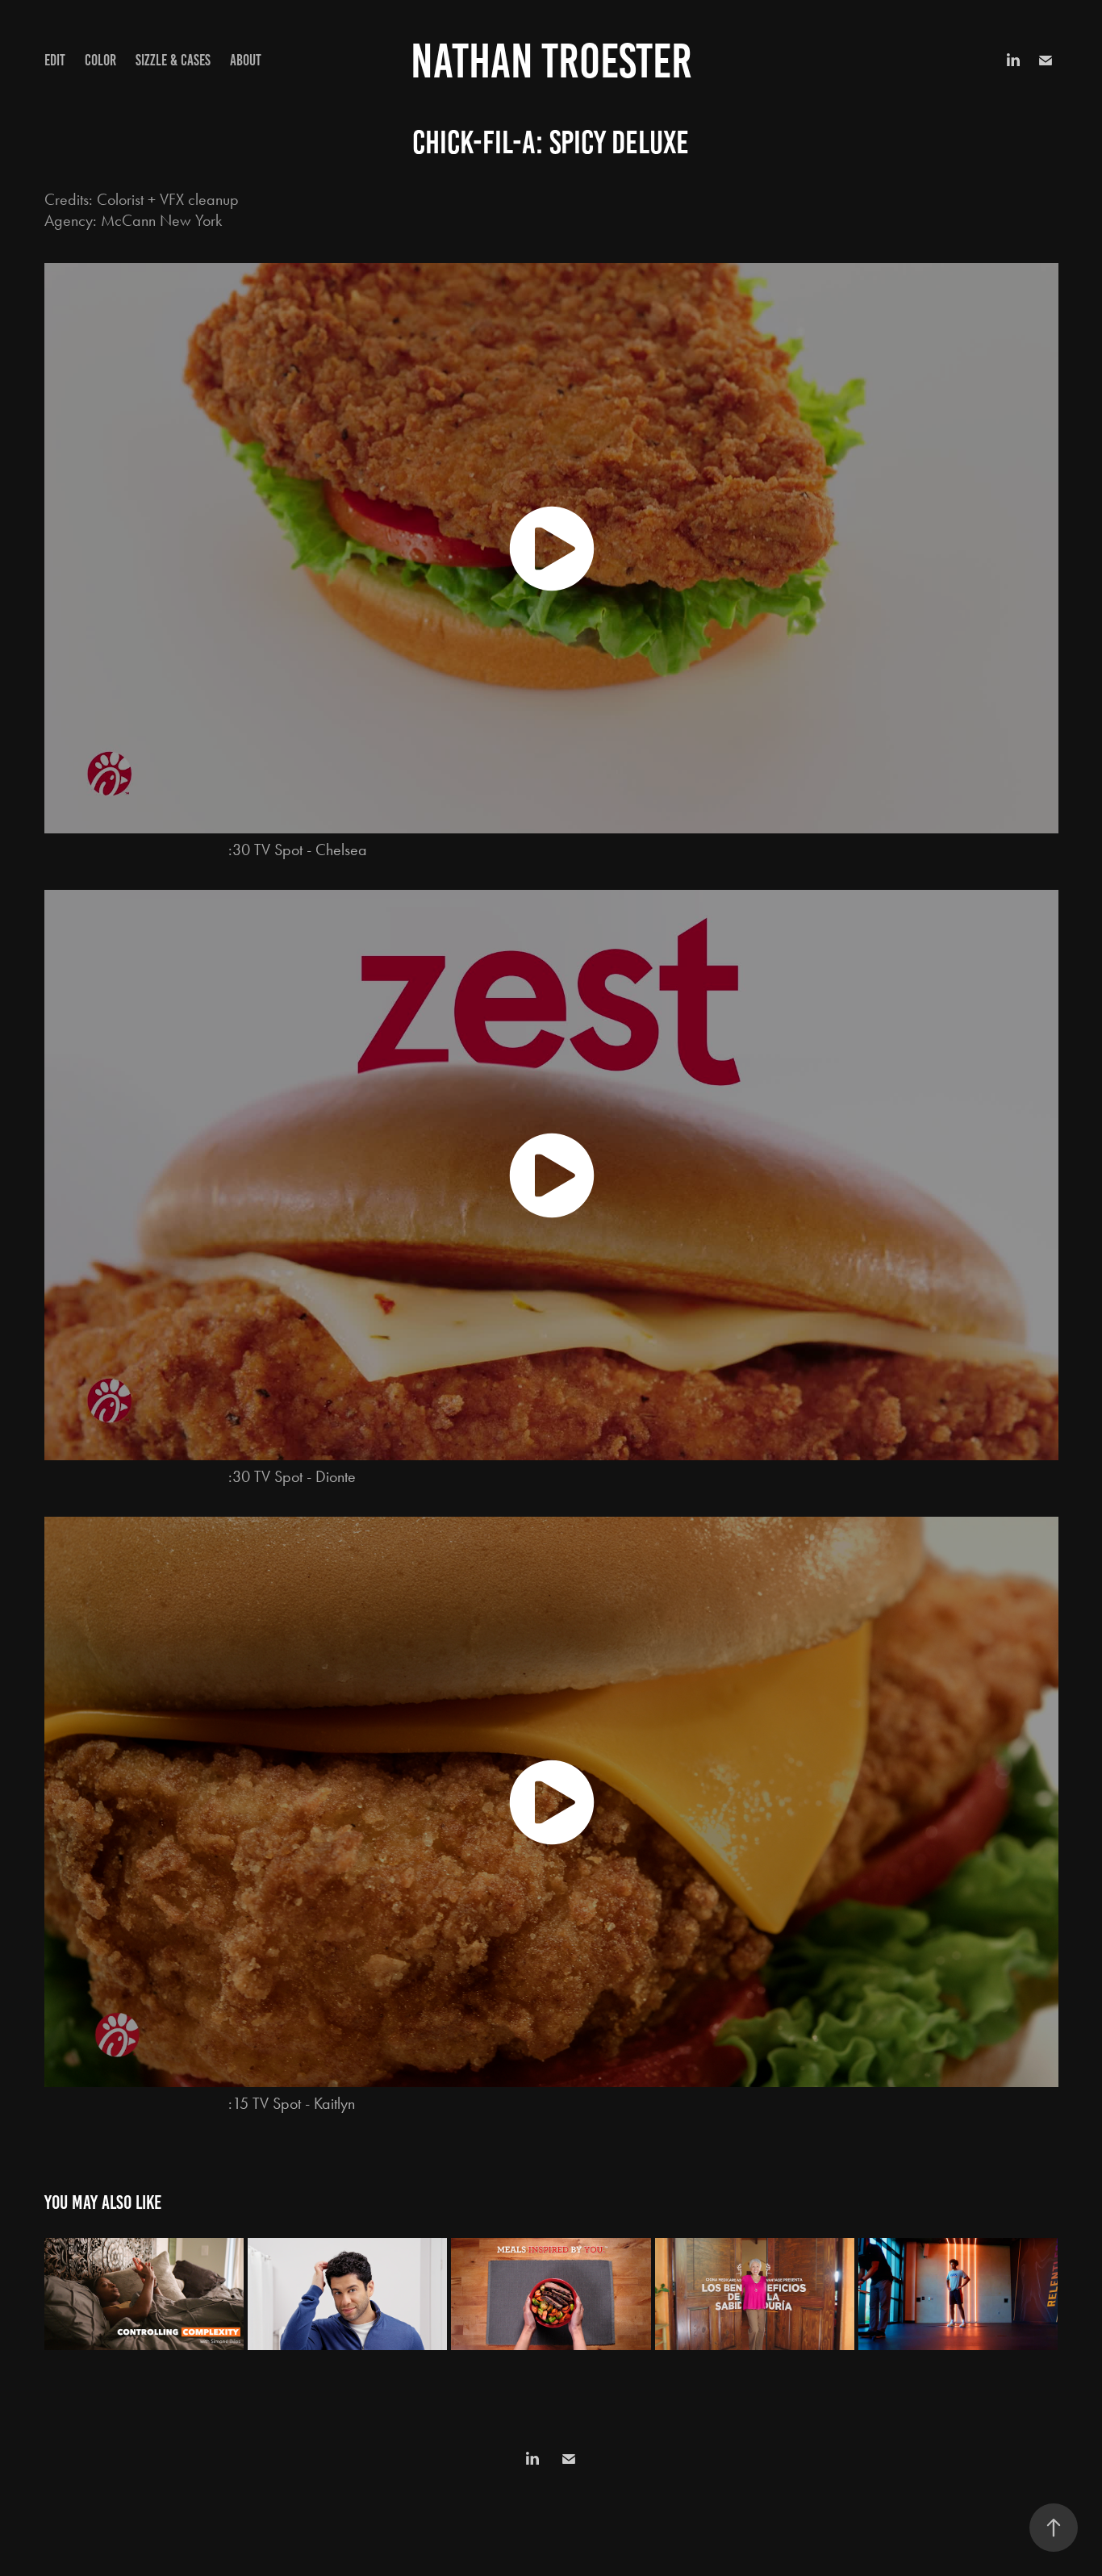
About (246, 60)
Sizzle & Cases (173, 60)
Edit (55, 60)
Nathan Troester (551, 61)
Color (100, 60)
